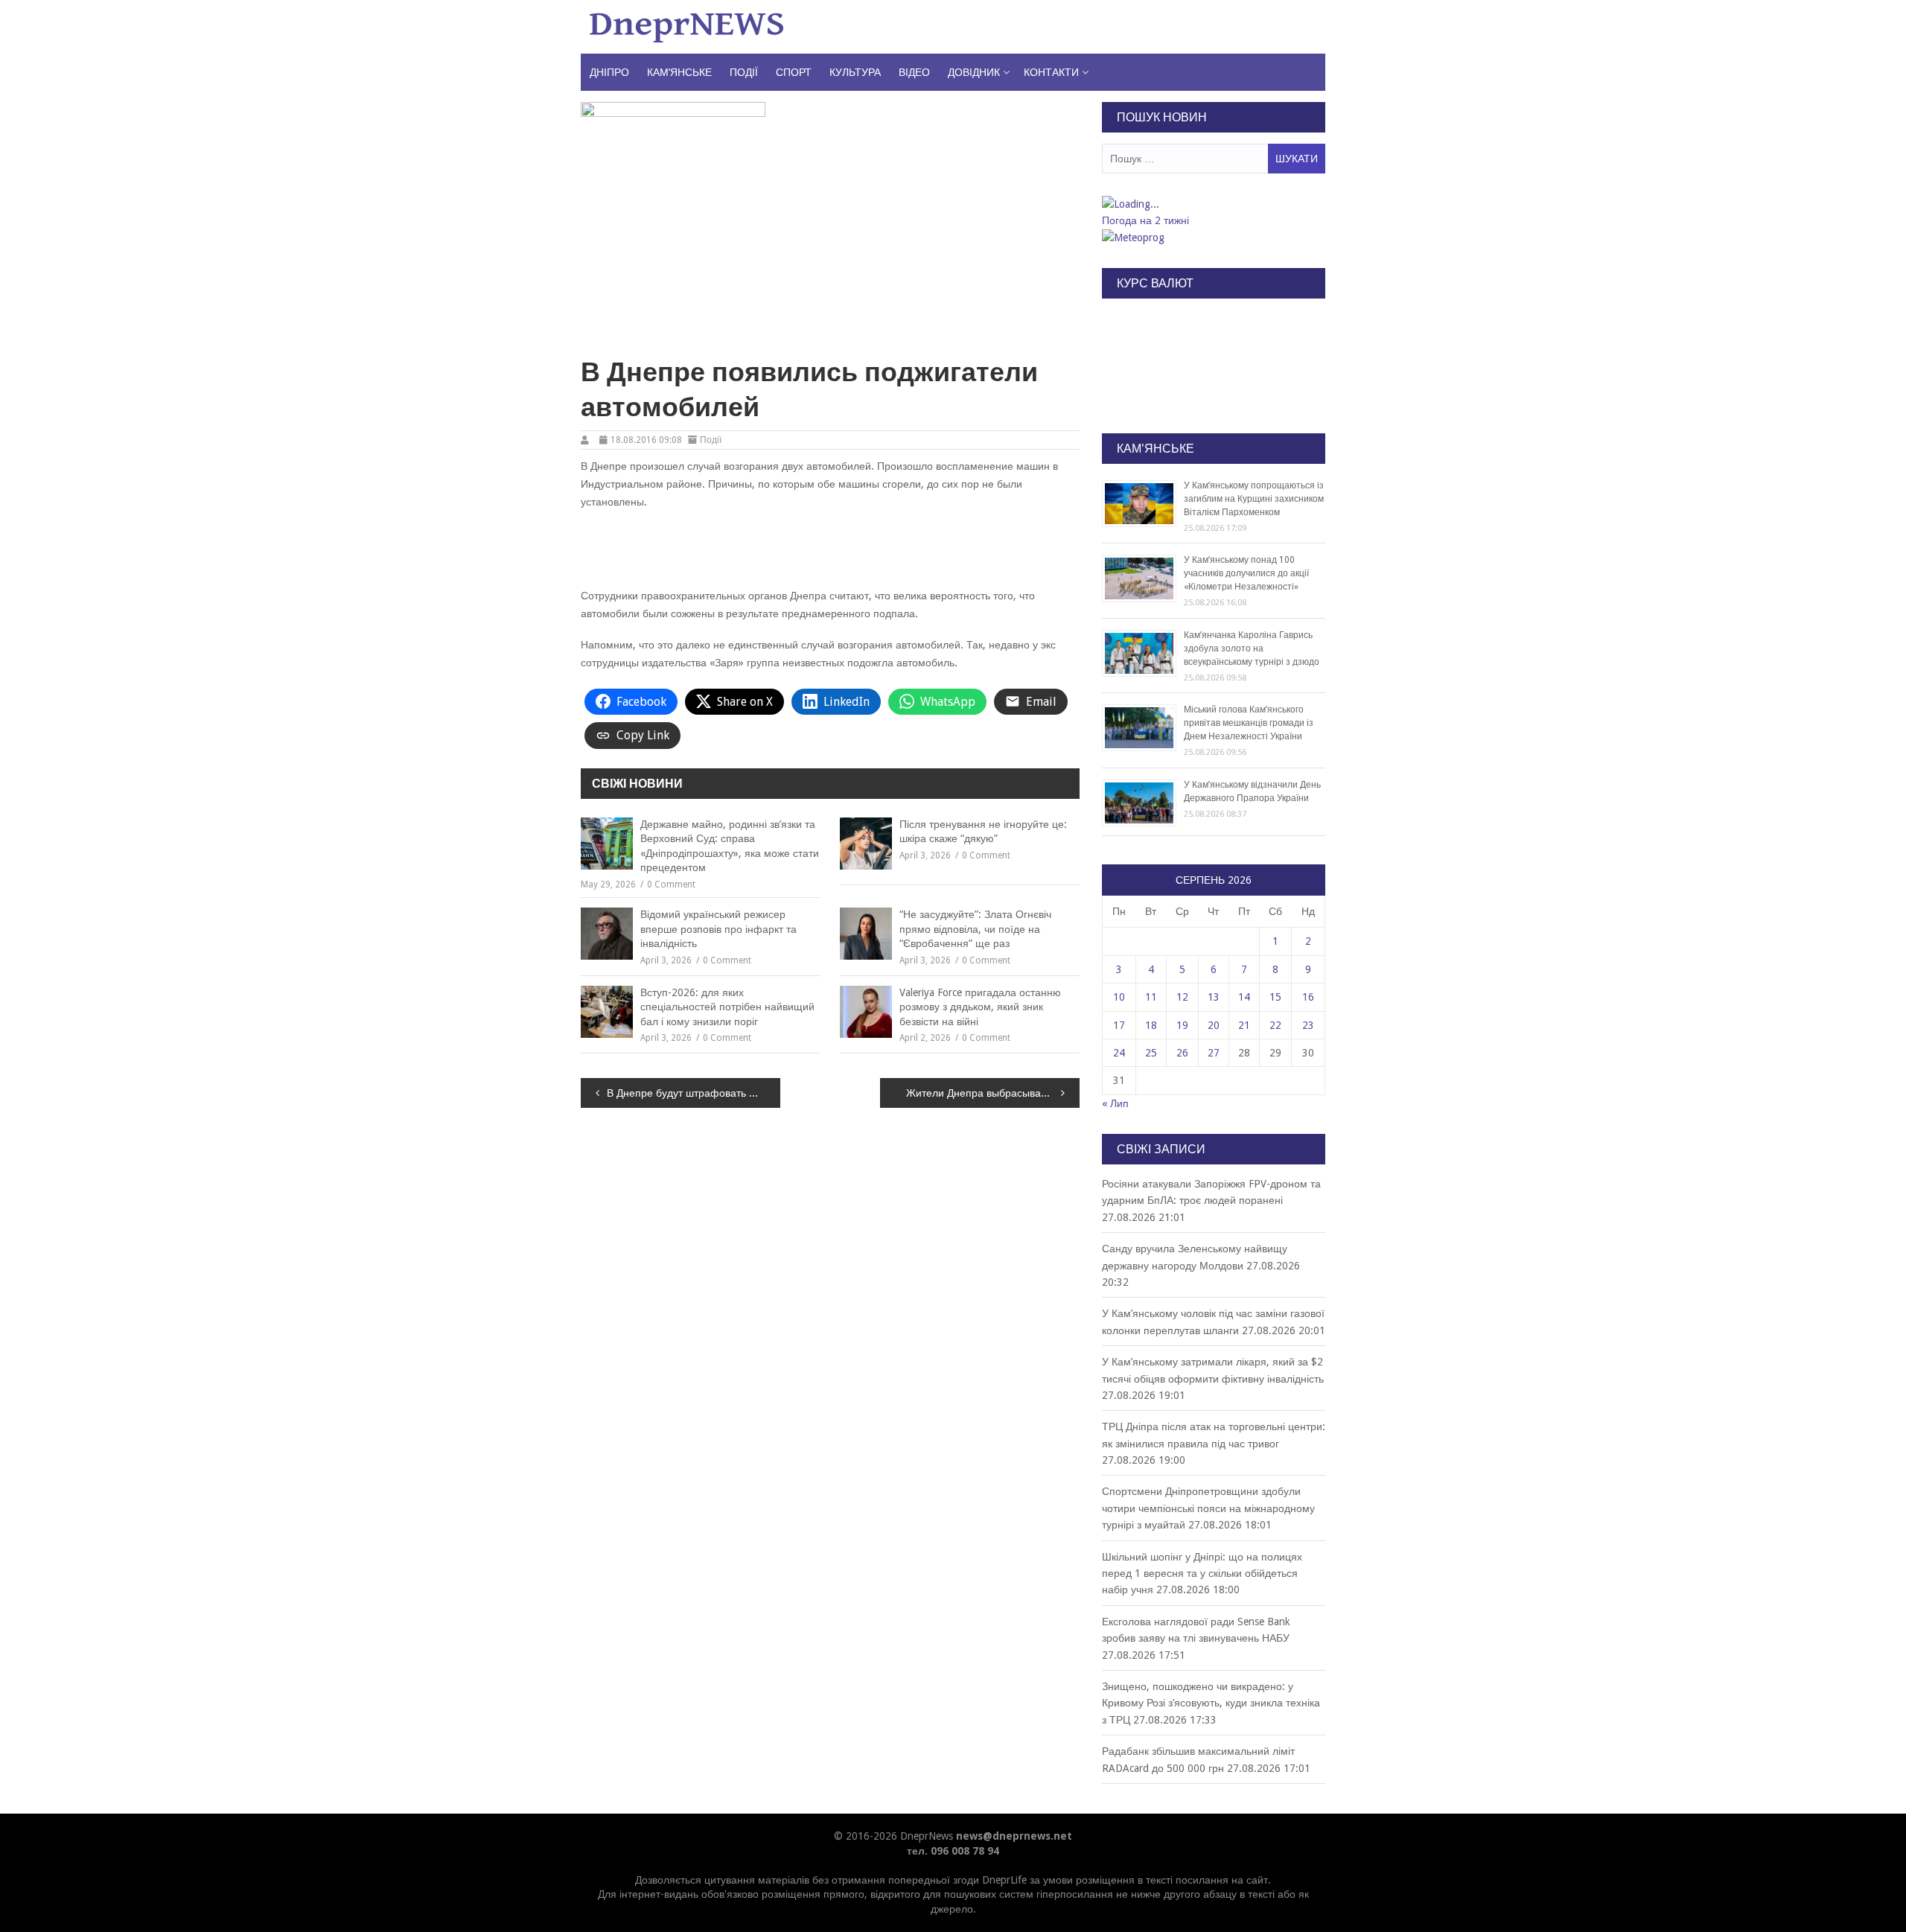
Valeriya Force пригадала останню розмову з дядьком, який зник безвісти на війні (980, 1007)
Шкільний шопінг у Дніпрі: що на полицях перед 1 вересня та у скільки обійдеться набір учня (1202, 1574)
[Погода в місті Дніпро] (1213, 204)
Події (744, 72)
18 (1151, 1025)
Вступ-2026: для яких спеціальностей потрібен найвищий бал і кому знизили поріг (727, 1007)
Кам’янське (679, 72)
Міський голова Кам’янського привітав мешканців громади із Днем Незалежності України (1249, 723)
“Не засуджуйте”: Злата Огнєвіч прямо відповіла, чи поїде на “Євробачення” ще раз (975, 929)
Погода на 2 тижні (1145, 220)
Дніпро (609, 72)
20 (1214, 1025)
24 (1119, 1053)
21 (1244, 1025)
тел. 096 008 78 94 (953, 1851)
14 (1244, 997)
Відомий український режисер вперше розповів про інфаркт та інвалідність (718, 929)
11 (1151, 997)
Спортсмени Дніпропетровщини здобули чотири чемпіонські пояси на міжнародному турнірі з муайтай (1208, 1508)
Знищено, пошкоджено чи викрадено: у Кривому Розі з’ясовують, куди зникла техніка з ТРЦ (1211, 1703)
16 (1308, 997)
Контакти (1051, 72)
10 (1119, 997)
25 (1151, 1053)
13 (1214, 997)
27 (1214, 1053)
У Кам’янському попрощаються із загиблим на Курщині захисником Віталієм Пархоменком (1254, 499)
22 (1275, 1025)
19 (1182, 1025)
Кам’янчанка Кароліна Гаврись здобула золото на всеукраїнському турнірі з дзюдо (1252, 648)
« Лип (1115, 1103)
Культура (855, 72)
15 (1275, 997)
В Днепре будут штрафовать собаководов (694, 1093)
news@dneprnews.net (1014, 1836)
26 (1182, 1053)
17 (1119, 1025)
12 (1182, 997)
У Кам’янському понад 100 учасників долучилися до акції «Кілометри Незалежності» (1246, 573)
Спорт (794, 72)
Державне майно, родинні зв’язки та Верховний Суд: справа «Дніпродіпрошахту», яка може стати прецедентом (730, 846)
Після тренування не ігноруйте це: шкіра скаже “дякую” (983, 832)
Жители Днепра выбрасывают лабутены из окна (993, 1093)
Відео (914, 72)
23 (1308, 1025)
